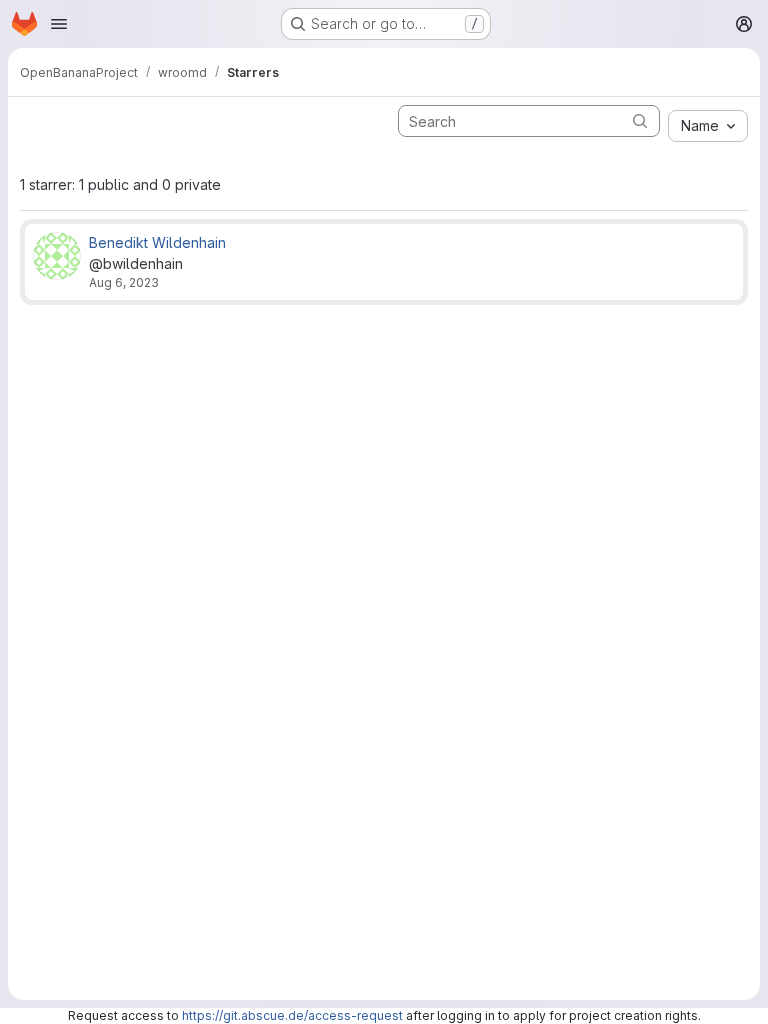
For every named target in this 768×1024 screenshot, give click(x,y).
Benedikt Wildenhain (157, 242)
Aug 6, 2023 (124, 282)
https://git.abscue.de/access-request (292, 1015)
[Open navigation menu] (59, 24)
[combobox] (708, 126)
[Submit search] (640, 120)
